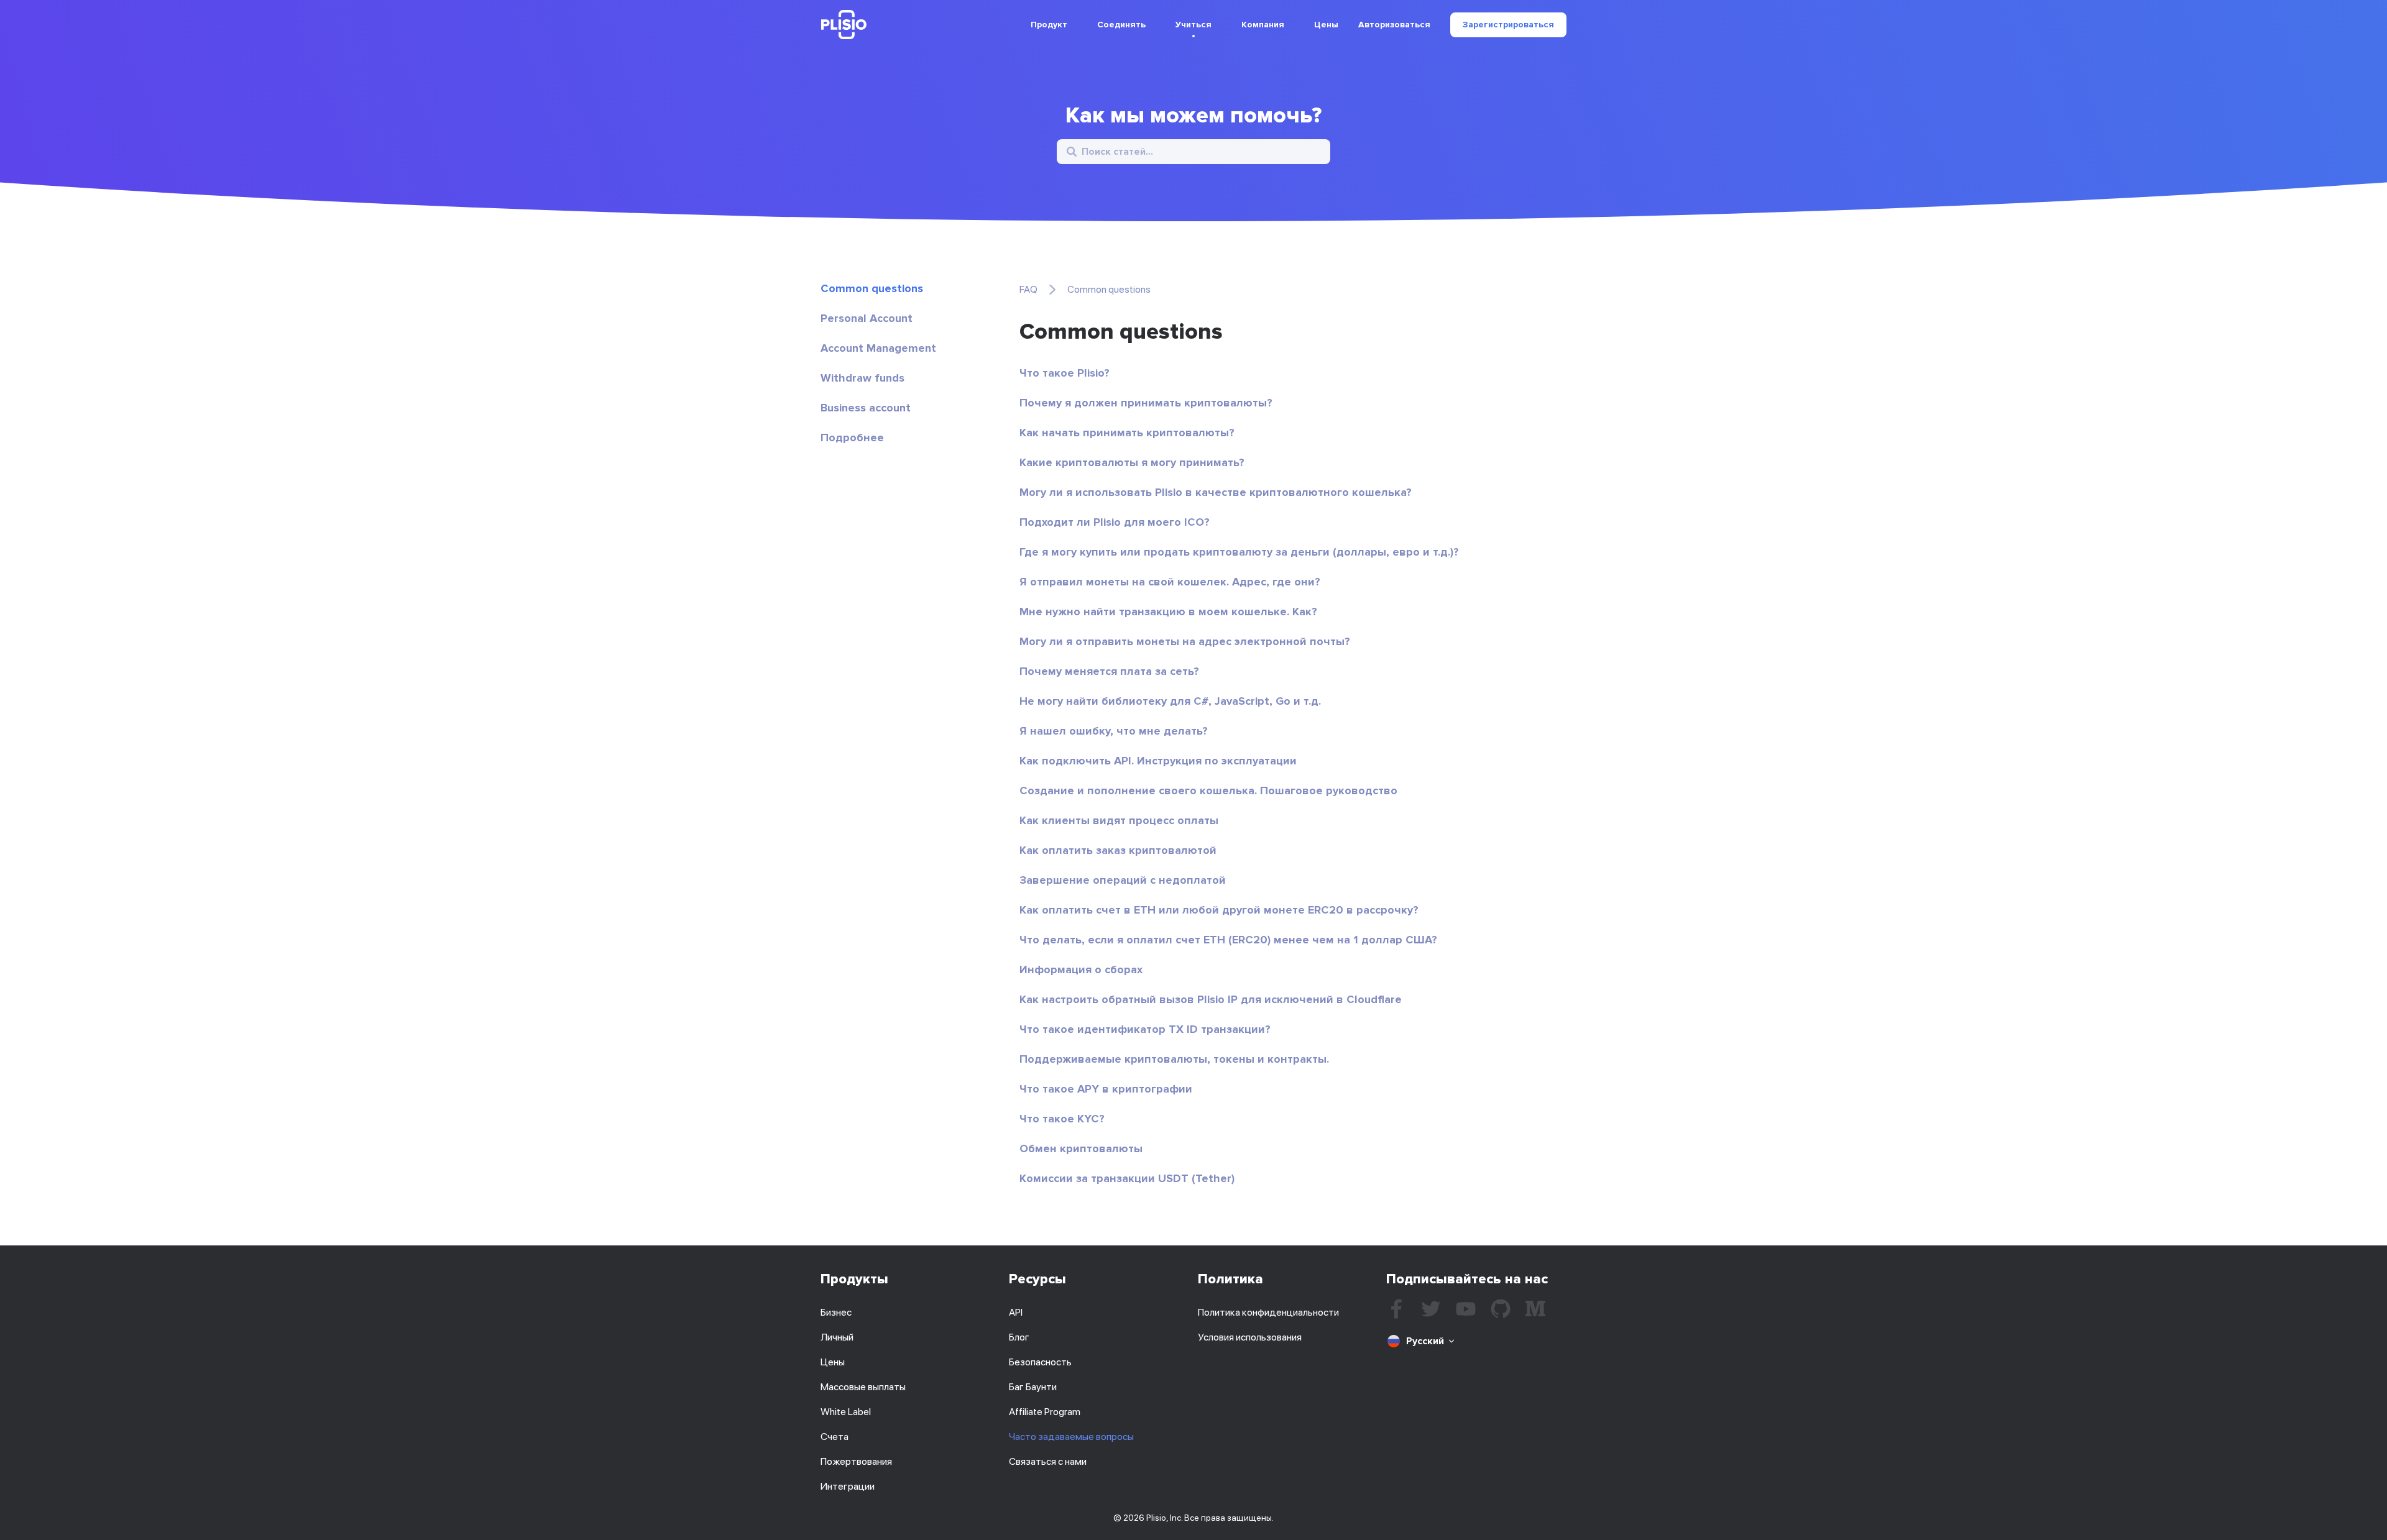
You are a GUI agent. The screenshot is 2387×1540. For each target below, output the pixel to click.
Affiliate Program (1045, 1412)
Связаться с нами (1048, 1461)
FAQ (1028, 289)
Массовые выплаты (863, 1387)
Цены (1326, 25)
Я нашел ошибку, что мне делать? (1114, 731)
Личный (837, 1337)
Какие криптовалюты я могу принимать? (1132, 462)
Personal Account (867, 318)
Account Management (878, 348)
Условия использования (1250, 1337)
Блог (1019, 1337)
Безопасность (1040, 1362)
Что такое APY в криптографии (1106, 1089)
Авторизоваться (1394, 25)
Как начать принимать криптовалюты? (1127, 433)
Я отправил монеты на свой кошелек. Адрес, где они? (1170, 582)
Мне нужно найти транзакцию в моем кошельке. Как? (1168, 612)
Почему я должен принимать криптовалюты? (1146, 403)
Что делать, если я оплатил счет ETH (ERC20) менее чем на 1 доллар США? (1228, 940)
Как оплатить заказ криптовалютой (1118, 850)
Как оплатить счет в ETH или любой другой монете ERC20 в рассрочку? (1219, 910)
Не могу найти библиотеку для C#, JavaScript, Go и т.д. (1170, 701)
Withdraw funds (862, 378)
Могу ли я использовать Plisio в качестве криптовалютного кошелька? (1216, 492)
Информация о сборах (1081, 969)
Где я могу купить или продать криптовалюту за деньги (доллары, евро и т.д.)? (1239, 552)
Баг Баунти (1033, 1387)
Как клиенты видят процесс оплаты (1119, 820)
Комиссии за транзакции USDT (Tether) (1127, 1178)
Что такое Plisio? (1065, 373)
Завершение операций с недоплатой (1123, 880)
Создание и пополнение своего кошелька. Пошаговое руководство (1208, 791)
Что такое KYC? (1062, 1119)
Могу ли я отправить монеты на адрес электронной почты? (1185, 641)
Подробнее (852, 438)
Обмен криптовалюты (1081, 1148)
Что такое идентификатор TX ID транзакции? (1145, 1029)
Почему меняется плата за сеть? (1109, 671)
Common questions (872, 288)
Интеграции (848, 1486)
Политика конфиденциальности (1268, 1312)
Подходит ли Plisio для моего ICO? (1115, 522)
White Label (846, 1412)
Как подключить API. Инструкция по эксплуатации (1158, 761)
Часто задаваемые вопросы (1071, 1437)
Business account (866, 408)
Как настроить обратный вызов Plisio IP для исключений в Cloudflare (1211, 999)
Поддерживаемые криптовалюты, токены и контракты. (1174, 1059)
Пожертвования (856, 1461)
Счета (835, 1437)
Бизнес (836, 1312)
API (1016, 1312)
